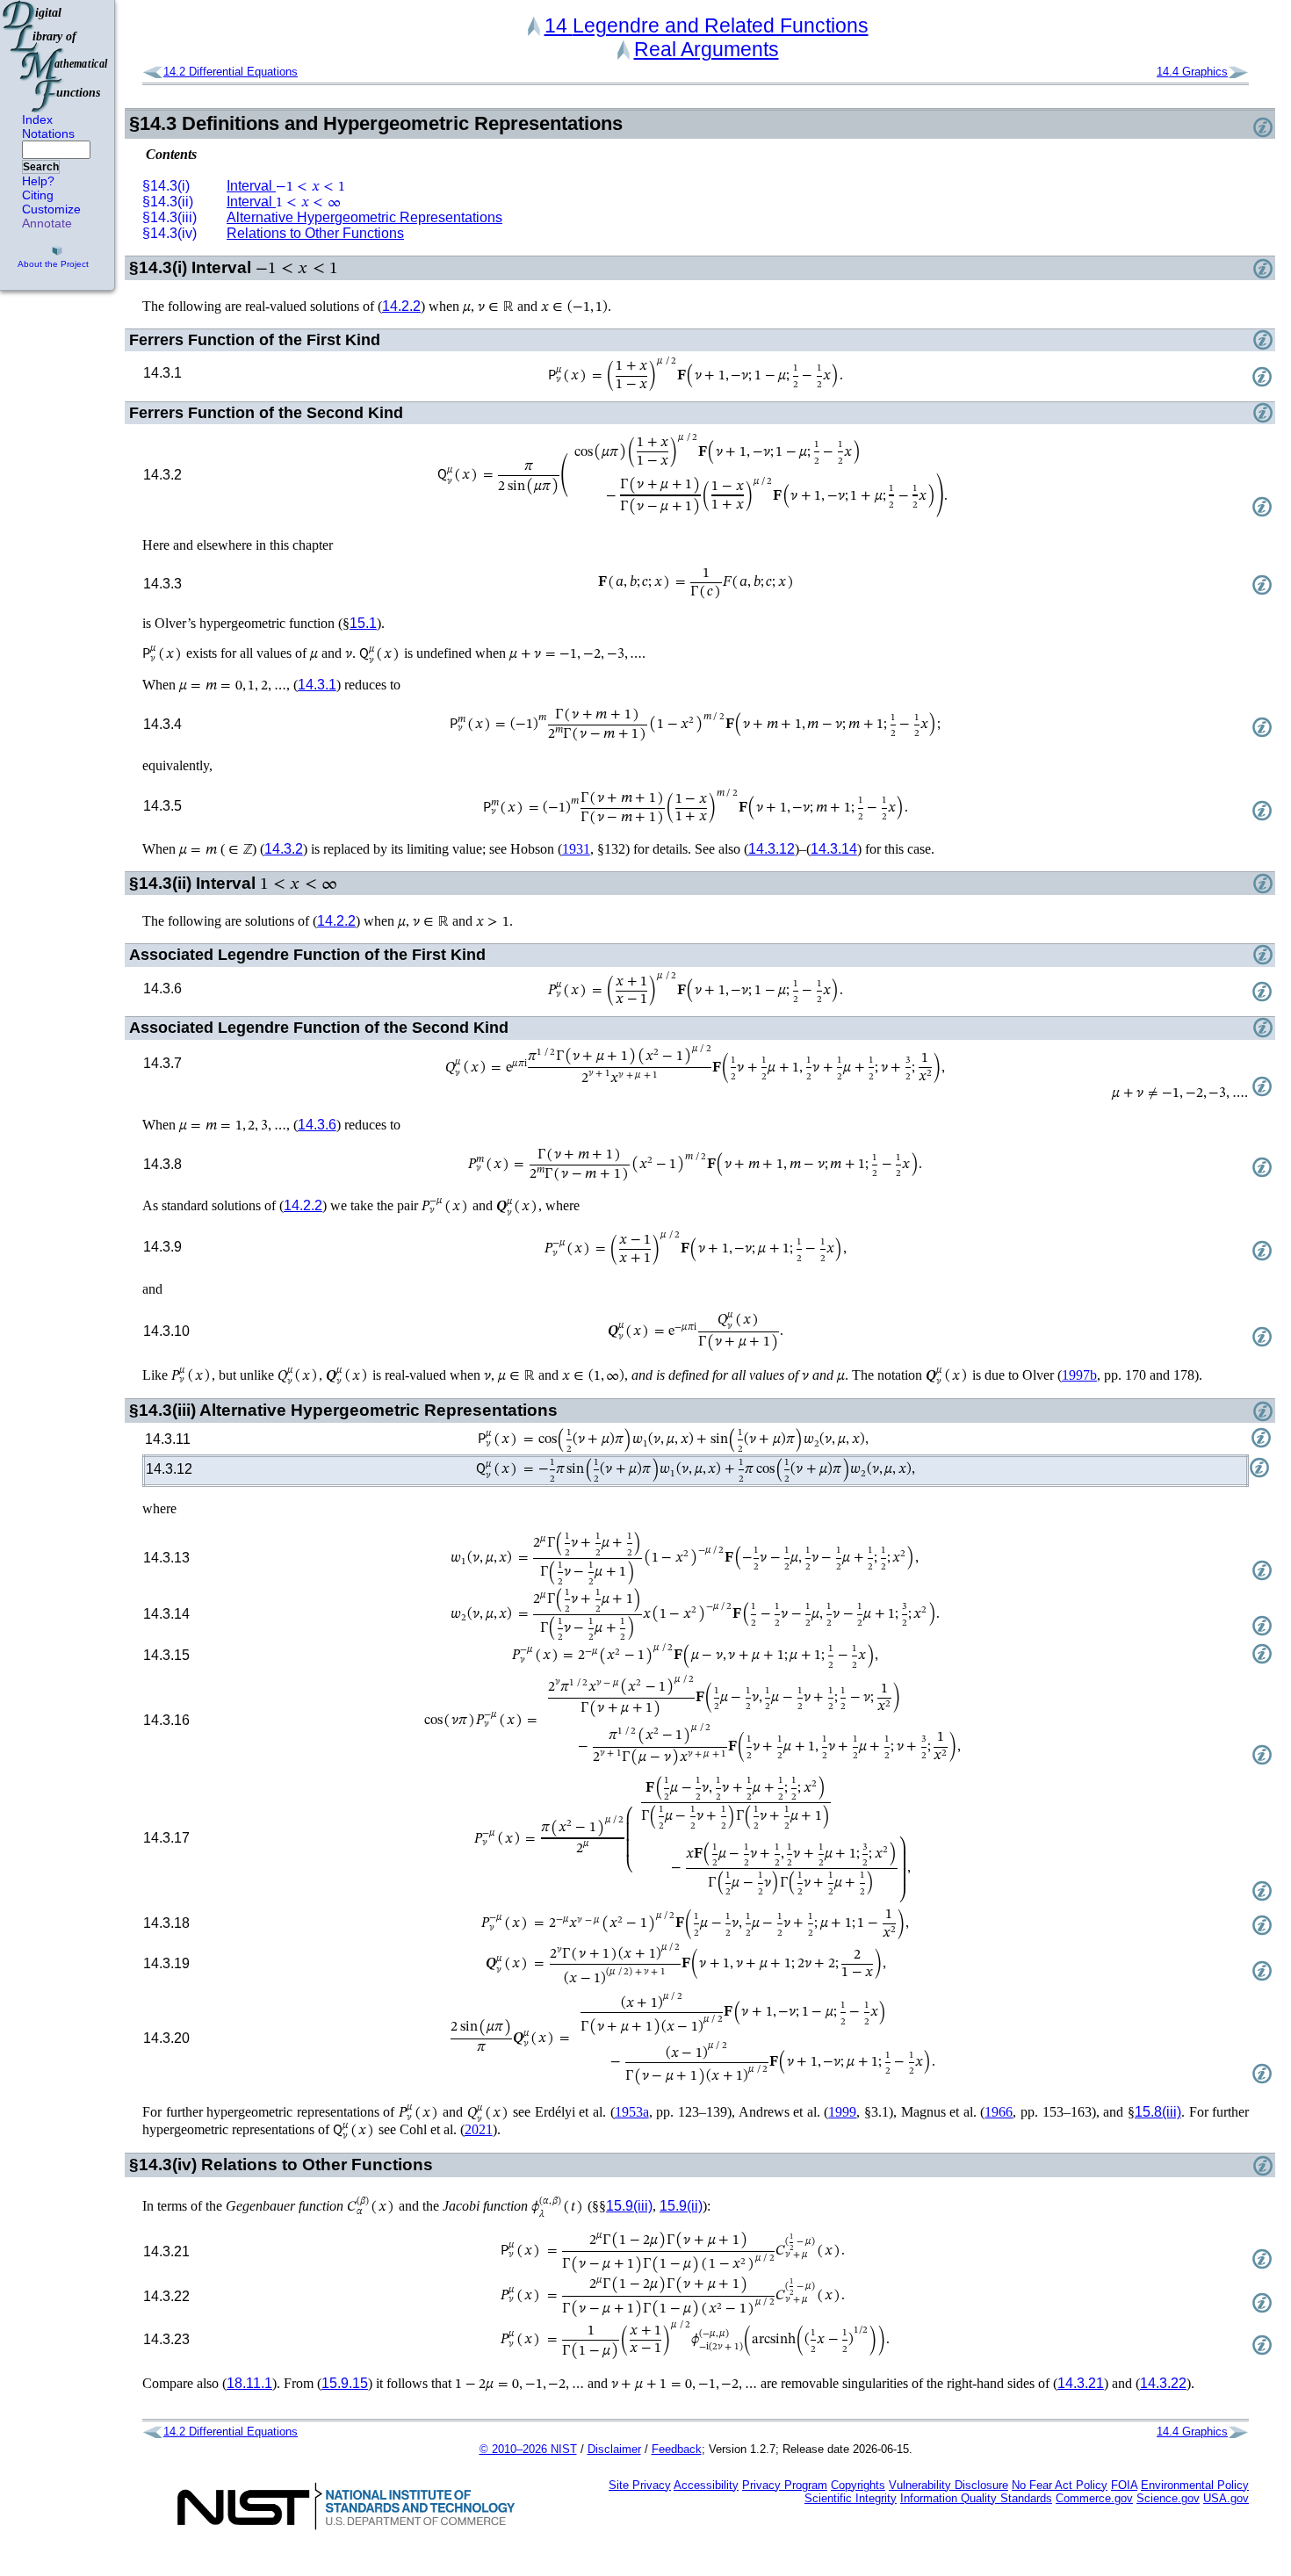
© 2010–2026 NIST (528, 2449)
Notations (48, 133)
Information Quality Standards (976, 2498)
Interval (286, 186)
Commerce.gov (1094, 2498)
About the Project (53, 264)
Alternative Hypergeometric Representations (364, 217)
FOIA (1124, 2485)
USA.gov (1226, 2498)
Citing (38, 195)
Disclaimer (614, 2449)
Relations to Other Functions (315, 233)
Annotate (47, 223)
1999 (842, 2112)
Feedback (677, 2449)
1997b (1079, 1375)
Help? (38, 181)
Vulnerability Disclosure (948, 2485)
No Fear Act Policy (1060, 2485)
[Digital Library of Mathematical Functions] (56, 56)
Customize (51, 209)
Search (41, 167)
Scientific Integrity (851, 2498)
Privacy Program (785, 2485)
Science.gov (1168, 2498)
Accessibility (706, 2485)
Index (37, 119)
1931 (576, 849)
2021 (479, 2129)
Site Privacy (640, 2485)
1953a (632, 2112)
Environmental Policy (1195, 2485)
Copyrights (858, 2485)
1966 (999, 2112)
